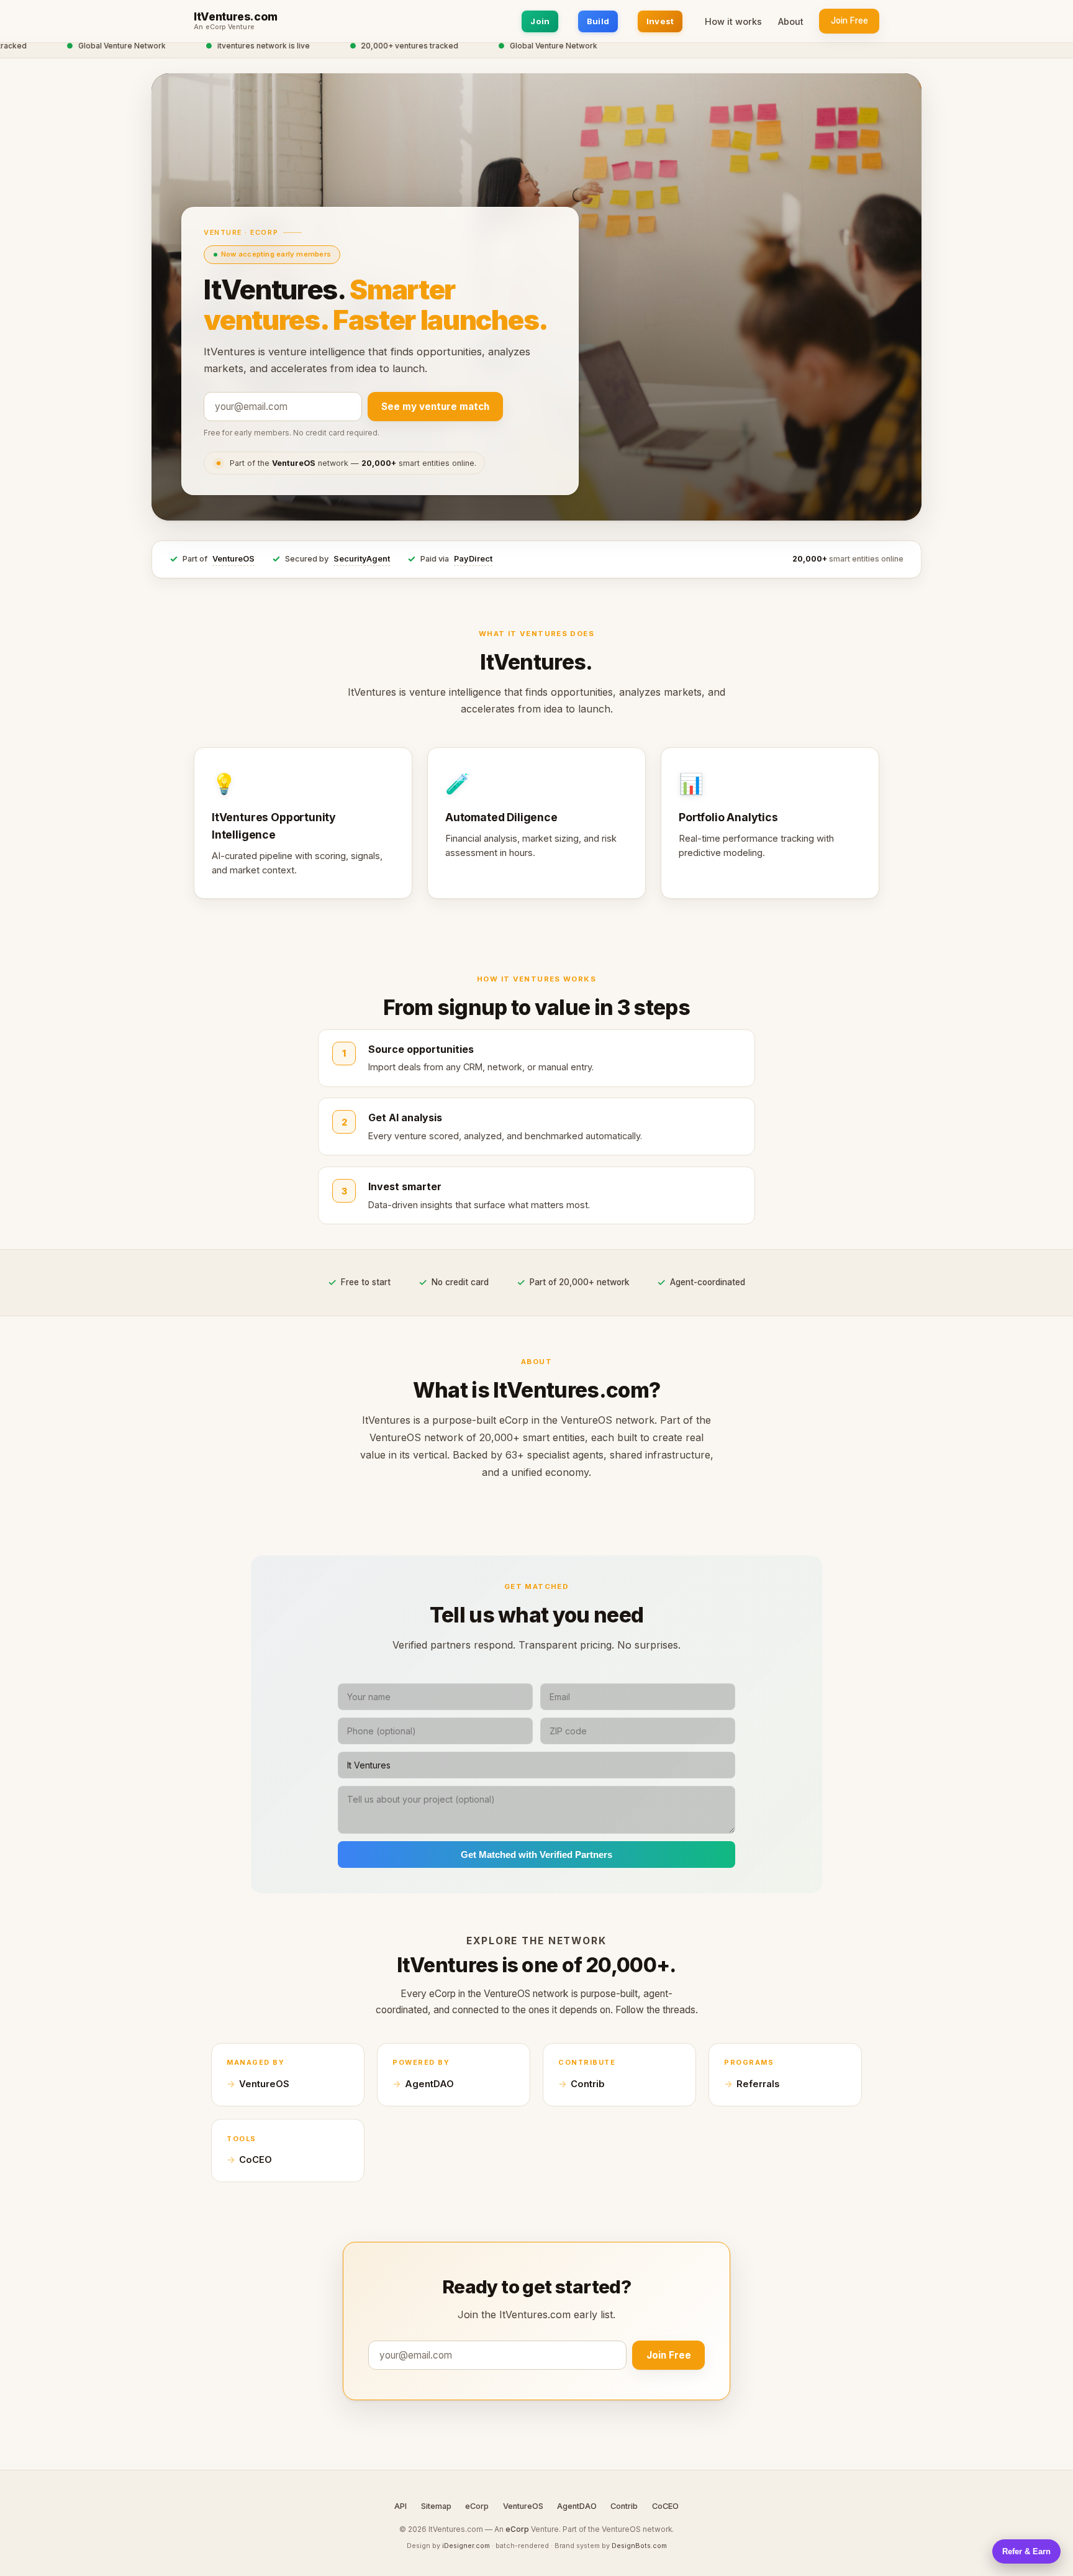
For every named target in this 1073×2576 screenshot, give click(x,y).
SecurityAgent (362, 559)
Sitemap (436, 2506)
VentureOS (233, 559)
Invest (660, 21)
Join (540, 21)
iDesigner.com (466, 2546)
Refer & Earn (1026, 2551)
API (401, 2506)
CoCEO (256, 2160)
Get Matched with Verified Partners (536, 1855)
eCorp (477, 2506)
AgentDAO (429, 2084)
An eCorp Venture (224, 27)
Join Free (849, 20)
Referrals (758, 2084)
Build (598, 21)
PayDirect (473, 559)
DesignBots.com (639, 2546)
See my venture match (435, 407)
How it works (733, 21)
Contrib (588, 2084)
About (791, 21)
